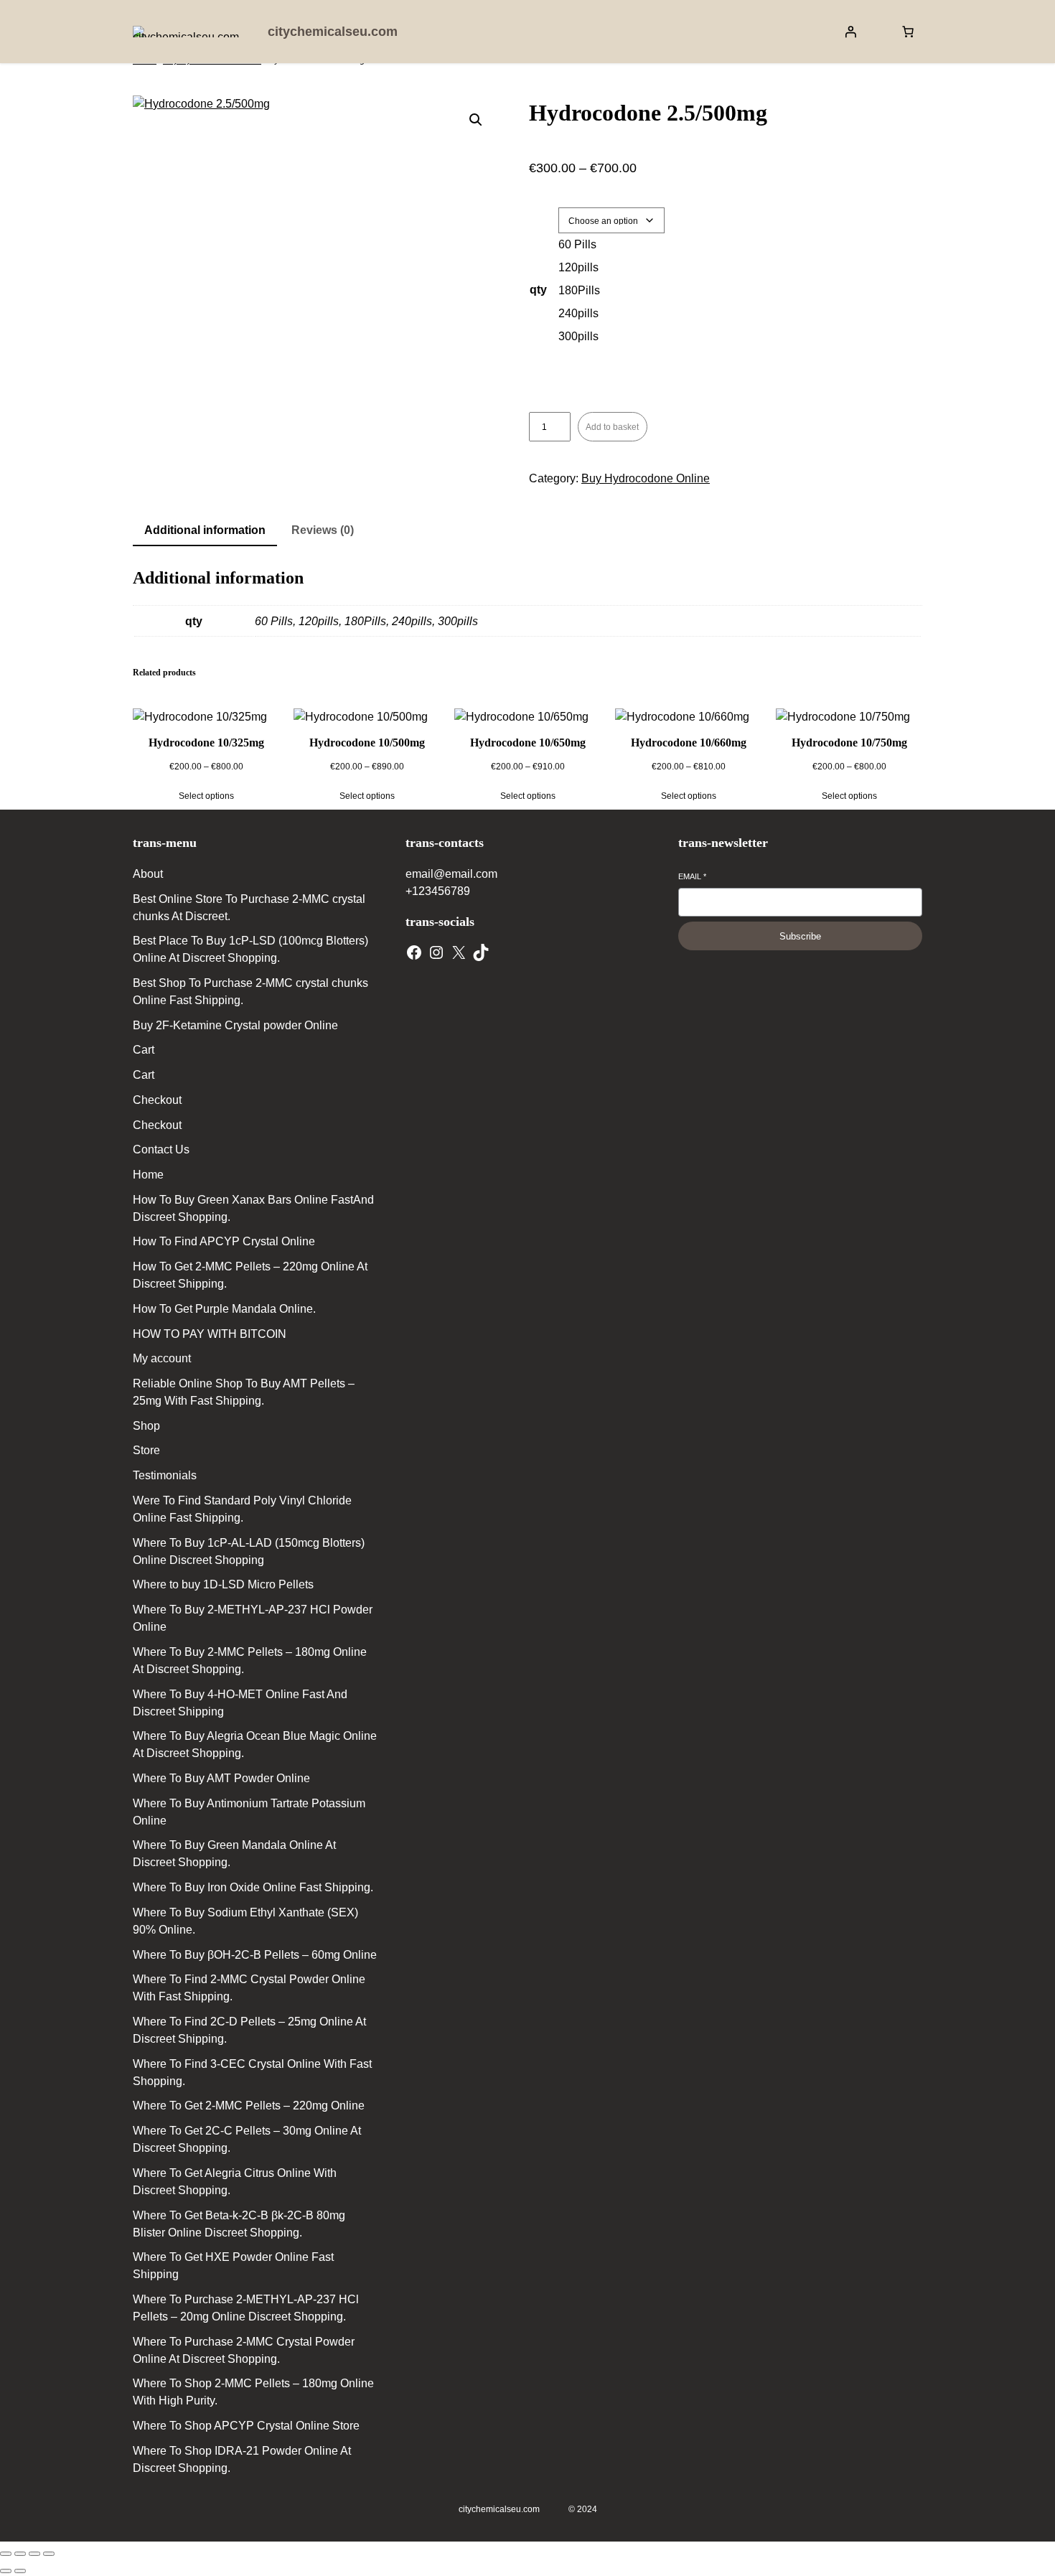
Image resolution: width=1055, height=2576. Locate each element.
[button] (476, 120)
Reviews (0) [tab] (323, 530)
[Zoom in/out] (6, 2554)
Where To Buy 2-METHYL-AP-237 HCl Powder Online (253, 1618)
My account (162, 1358)
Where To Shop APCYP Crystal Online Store (246, 2426)
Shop (146, 1426)
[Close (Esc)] (49, 2554)
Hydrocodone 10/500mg (367, 743)
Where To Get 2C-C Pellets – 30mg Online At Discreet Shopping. (247, 2139)
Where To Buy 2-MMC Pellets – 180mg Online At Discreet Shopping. (250, 1661)
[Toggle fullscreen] (20, 2554)
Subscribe (800, 936)
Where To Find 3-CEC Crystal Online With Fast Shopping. (252, 2072)
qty (538, 290)
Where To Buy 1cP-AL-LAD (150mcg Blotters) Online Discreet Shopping (249, 1551)
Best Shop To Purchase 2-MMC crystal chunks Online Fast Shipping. (250, 992)
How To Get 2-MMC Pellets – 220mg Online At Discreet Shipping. (250, 1275)
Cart (144, 1050)
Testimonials (165, 1475)
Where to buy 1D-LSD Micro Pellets (223, 1584)
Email (692, 876)
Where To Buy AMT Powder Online (221, 1778)
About (148, 874)
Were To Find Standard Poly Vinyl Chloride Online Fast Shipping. (242, 1509)
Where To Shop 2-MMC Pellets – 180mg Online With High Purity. (253, 2392)
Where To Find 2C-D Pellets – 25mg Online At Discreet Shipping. (249, 2030)
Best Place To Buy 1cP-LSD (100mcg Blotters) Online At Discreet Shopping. (250, 949)
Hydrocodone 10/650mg (528, 743)
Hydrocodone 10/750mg (849, 743)
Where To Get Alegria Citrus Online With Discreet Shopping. (235, 2182)
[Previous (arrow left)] (6, 2571)
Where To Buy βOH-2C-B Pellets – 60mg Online (255, 1955)
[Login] (850, 32)
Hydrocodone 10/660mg (689, 743)
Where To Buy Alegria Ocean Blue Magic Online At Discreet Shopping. (255, 1744)
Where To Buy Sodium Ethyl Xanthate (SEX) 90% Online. (245, 1921)
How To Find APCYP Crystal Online (224, 1241)
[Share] (34, 2554)
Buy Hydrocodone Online (646, 478)
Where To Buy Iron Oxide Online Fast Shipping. (253, 1887)
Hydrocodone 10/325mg (206, 743)
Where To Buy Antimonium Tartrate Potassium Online (249, 1812)
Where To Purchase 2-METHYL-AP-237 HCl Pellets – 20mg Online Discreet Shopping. (246, 2308)
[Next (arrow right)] (20, 2571)
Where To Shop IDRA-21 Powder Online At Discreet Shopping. (242, 2459)
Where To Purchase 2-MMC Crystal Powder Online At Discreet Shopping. (244, 2350)
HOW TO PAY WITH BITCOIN (210, 1334)
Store (146, 1450)
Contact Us (161, 1149)
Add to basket (612, 427)
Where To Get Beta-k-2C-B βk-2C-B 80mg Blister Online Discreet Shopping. (239, 2224)
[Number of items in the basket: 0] (908, 32)
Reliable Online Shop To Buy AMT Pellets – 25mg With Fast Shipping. (244, 1392)
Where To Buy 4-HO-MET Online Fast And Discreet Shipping (240, 1703)
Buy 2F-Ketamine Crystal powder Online (235, 1025)
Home (148, 1175)
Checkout (157, 1100)
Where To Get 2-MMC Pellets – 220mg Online (249, 2106)
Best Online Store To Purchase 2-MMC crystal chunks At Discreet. (249, 908)
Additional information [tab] (205, 530)
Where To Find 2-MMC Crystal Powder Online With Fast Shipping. (249, 1988)
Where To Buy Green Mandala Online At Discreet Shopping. (234, 1854)
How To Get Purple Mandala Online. (224, 1309)
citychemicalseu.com (333, 32)
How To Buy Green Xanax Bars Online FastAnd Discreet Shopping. (253, 1208)
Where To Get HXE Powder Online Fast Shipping (233, 2266)
